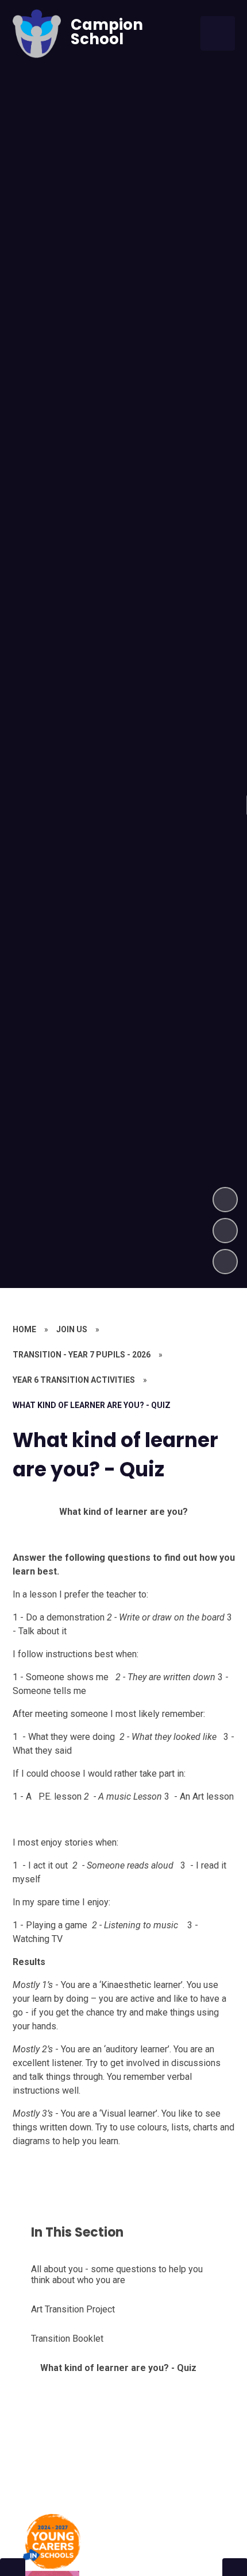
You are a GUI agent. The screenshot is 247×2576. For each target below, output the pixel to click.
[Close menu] (218, 33)
